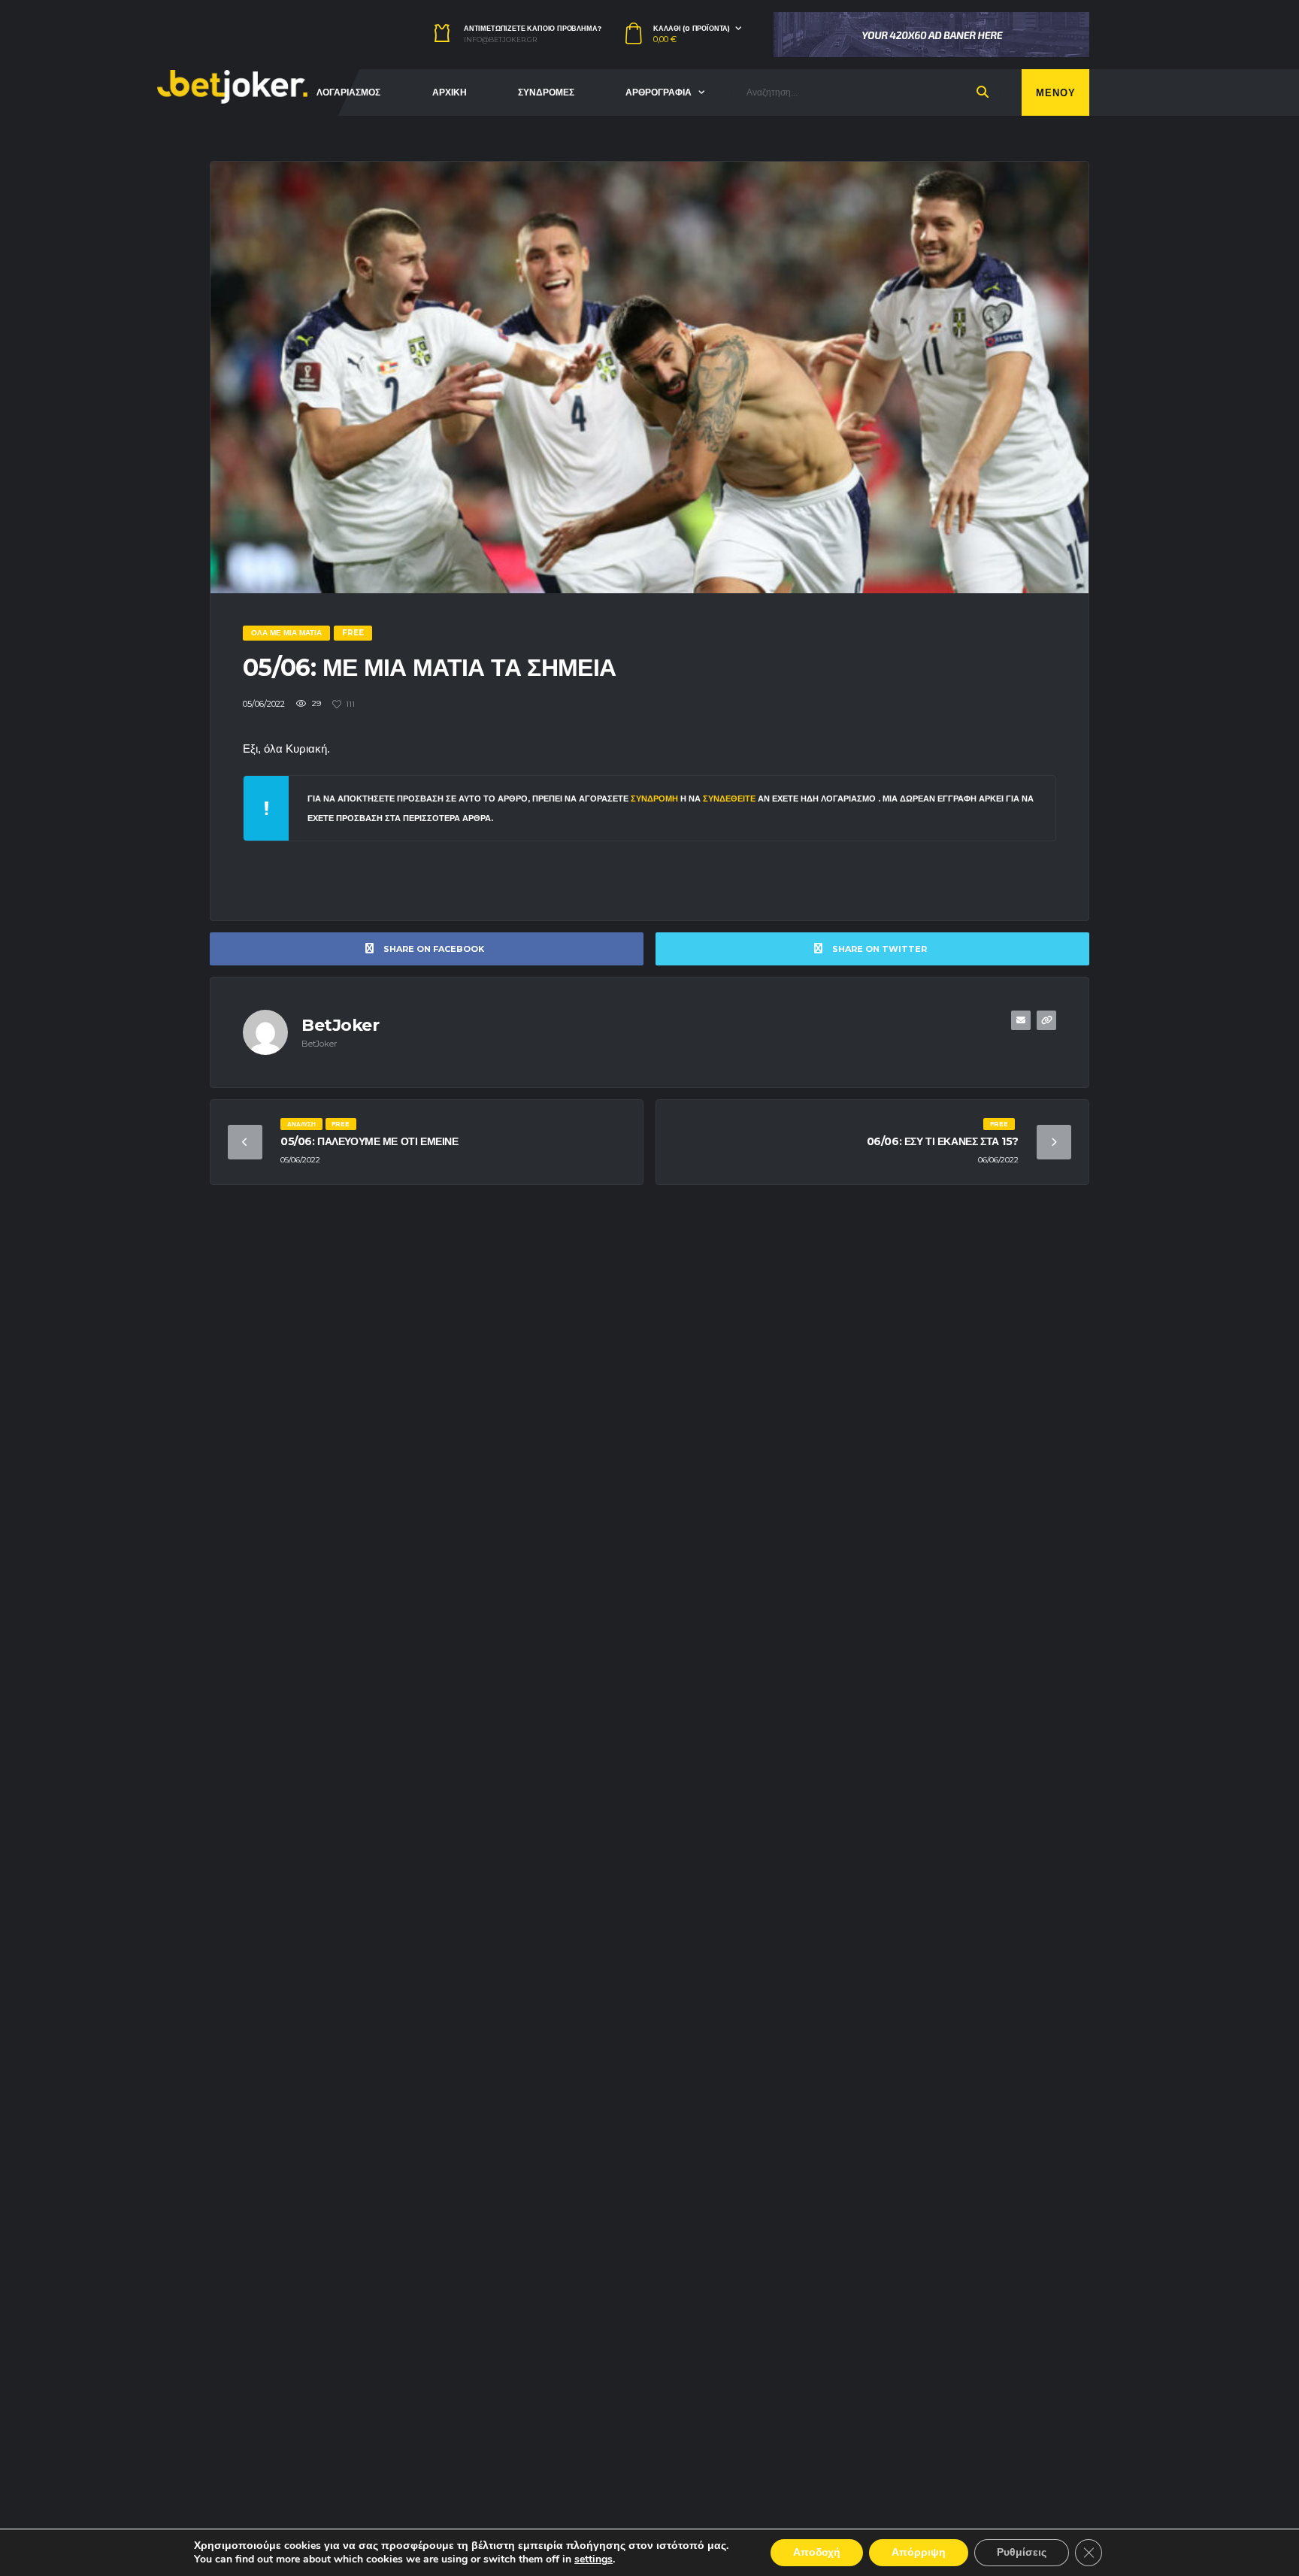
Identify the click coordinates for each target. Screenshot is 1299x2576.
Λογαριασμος (348, 92)
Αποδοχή (817, 2552)
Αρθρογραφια (659, 92)
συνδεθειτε (730, 799)
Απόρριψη (919, 2552)
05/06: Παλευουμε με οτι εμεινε (369, 1141)
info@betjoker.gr (500, 40)
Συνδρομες (546, 92)
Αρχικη (450, 92)
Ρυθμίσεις (1022, 2552)
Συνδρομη (654, 799)
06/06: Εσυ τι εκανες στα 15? (943, 1141)
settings (593, 2559)
